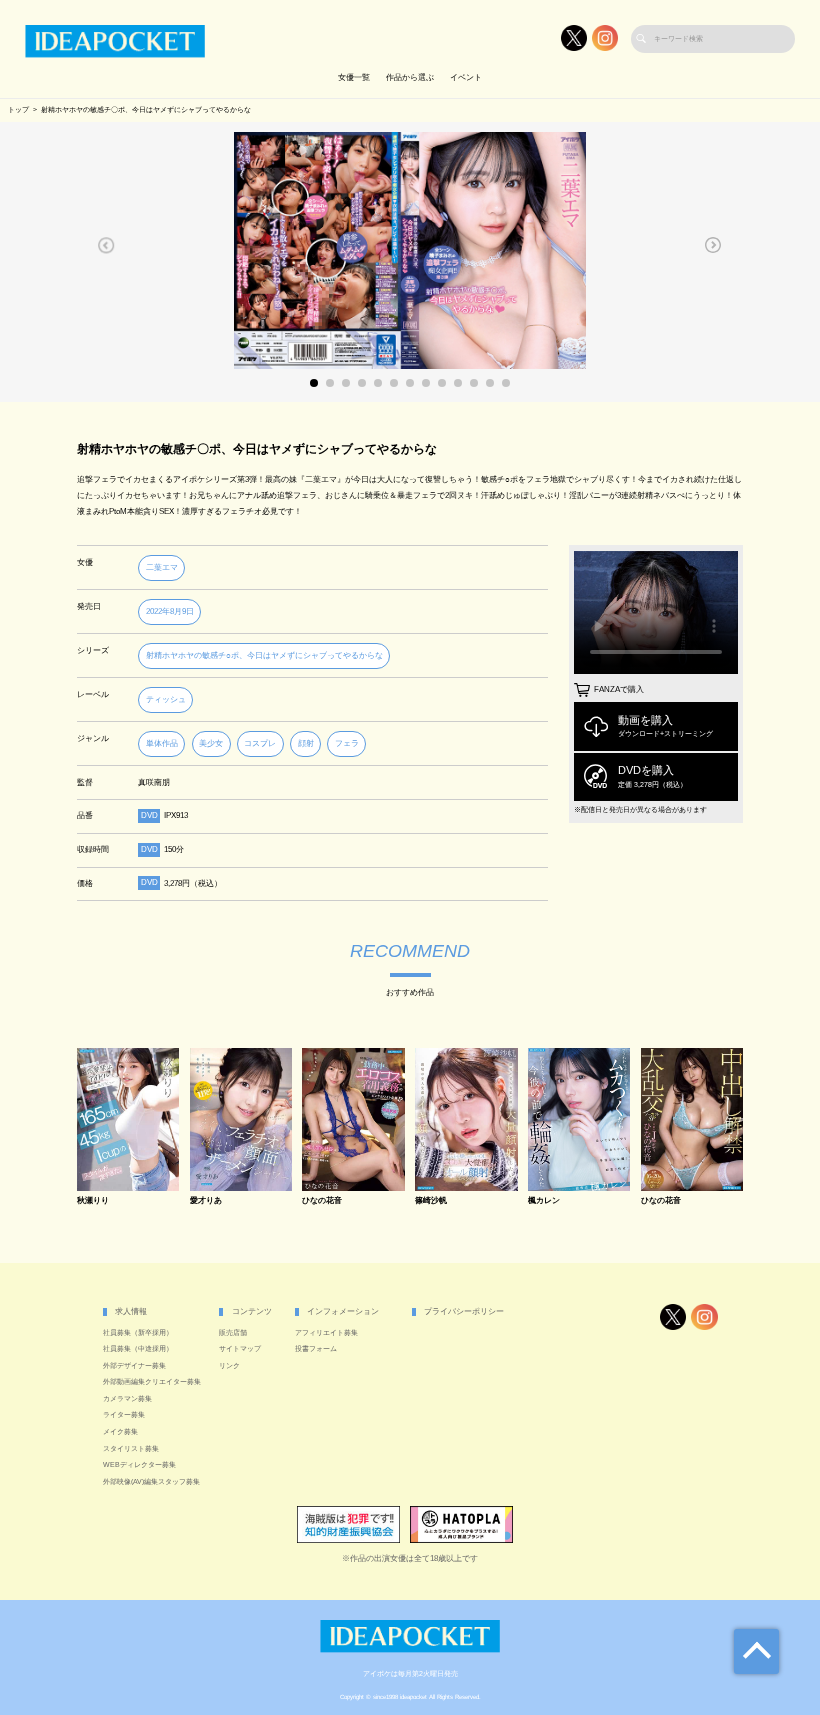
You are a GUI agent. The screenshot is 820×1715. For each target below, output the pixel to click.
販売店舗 (233, 1333)
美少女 (211, 743)
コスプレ (260, 743)
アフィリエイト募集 (326, 1333)
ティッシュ (166, 699)
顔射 (306, 743)
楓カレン (544, 1201)
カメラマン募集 (127, 1399)
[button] (106, 245)
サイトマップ (240, 1349)
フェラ (347, 743)
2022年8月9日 (170, 611)
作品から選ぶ (410, 77)
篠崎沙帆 (431, 1201)
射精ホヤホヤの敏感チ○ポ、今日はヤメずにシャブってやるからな (264, 655)
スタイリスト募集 (131, 1449)
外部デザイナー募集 (134, 1366)
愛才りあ (206, 1201)
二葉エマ (162, 567)
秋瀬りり (93, 1201)
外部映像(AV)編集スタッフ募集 (151, 1482)
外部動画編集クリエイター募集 (152, 1382)
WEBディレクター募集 (139, 1465)
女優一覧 (354, 77)
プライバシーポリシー (464, 1311)
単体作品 (162, 743)
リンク (229, 1366)
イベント (466, 77)
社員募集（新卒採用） (138, 1333)
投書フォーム (316, 1349)
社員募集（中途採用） (138, 1349)
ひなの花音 (322, 1201)
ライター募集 (124, 1415)
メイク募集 (120, 1432)
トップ (18, 110)
